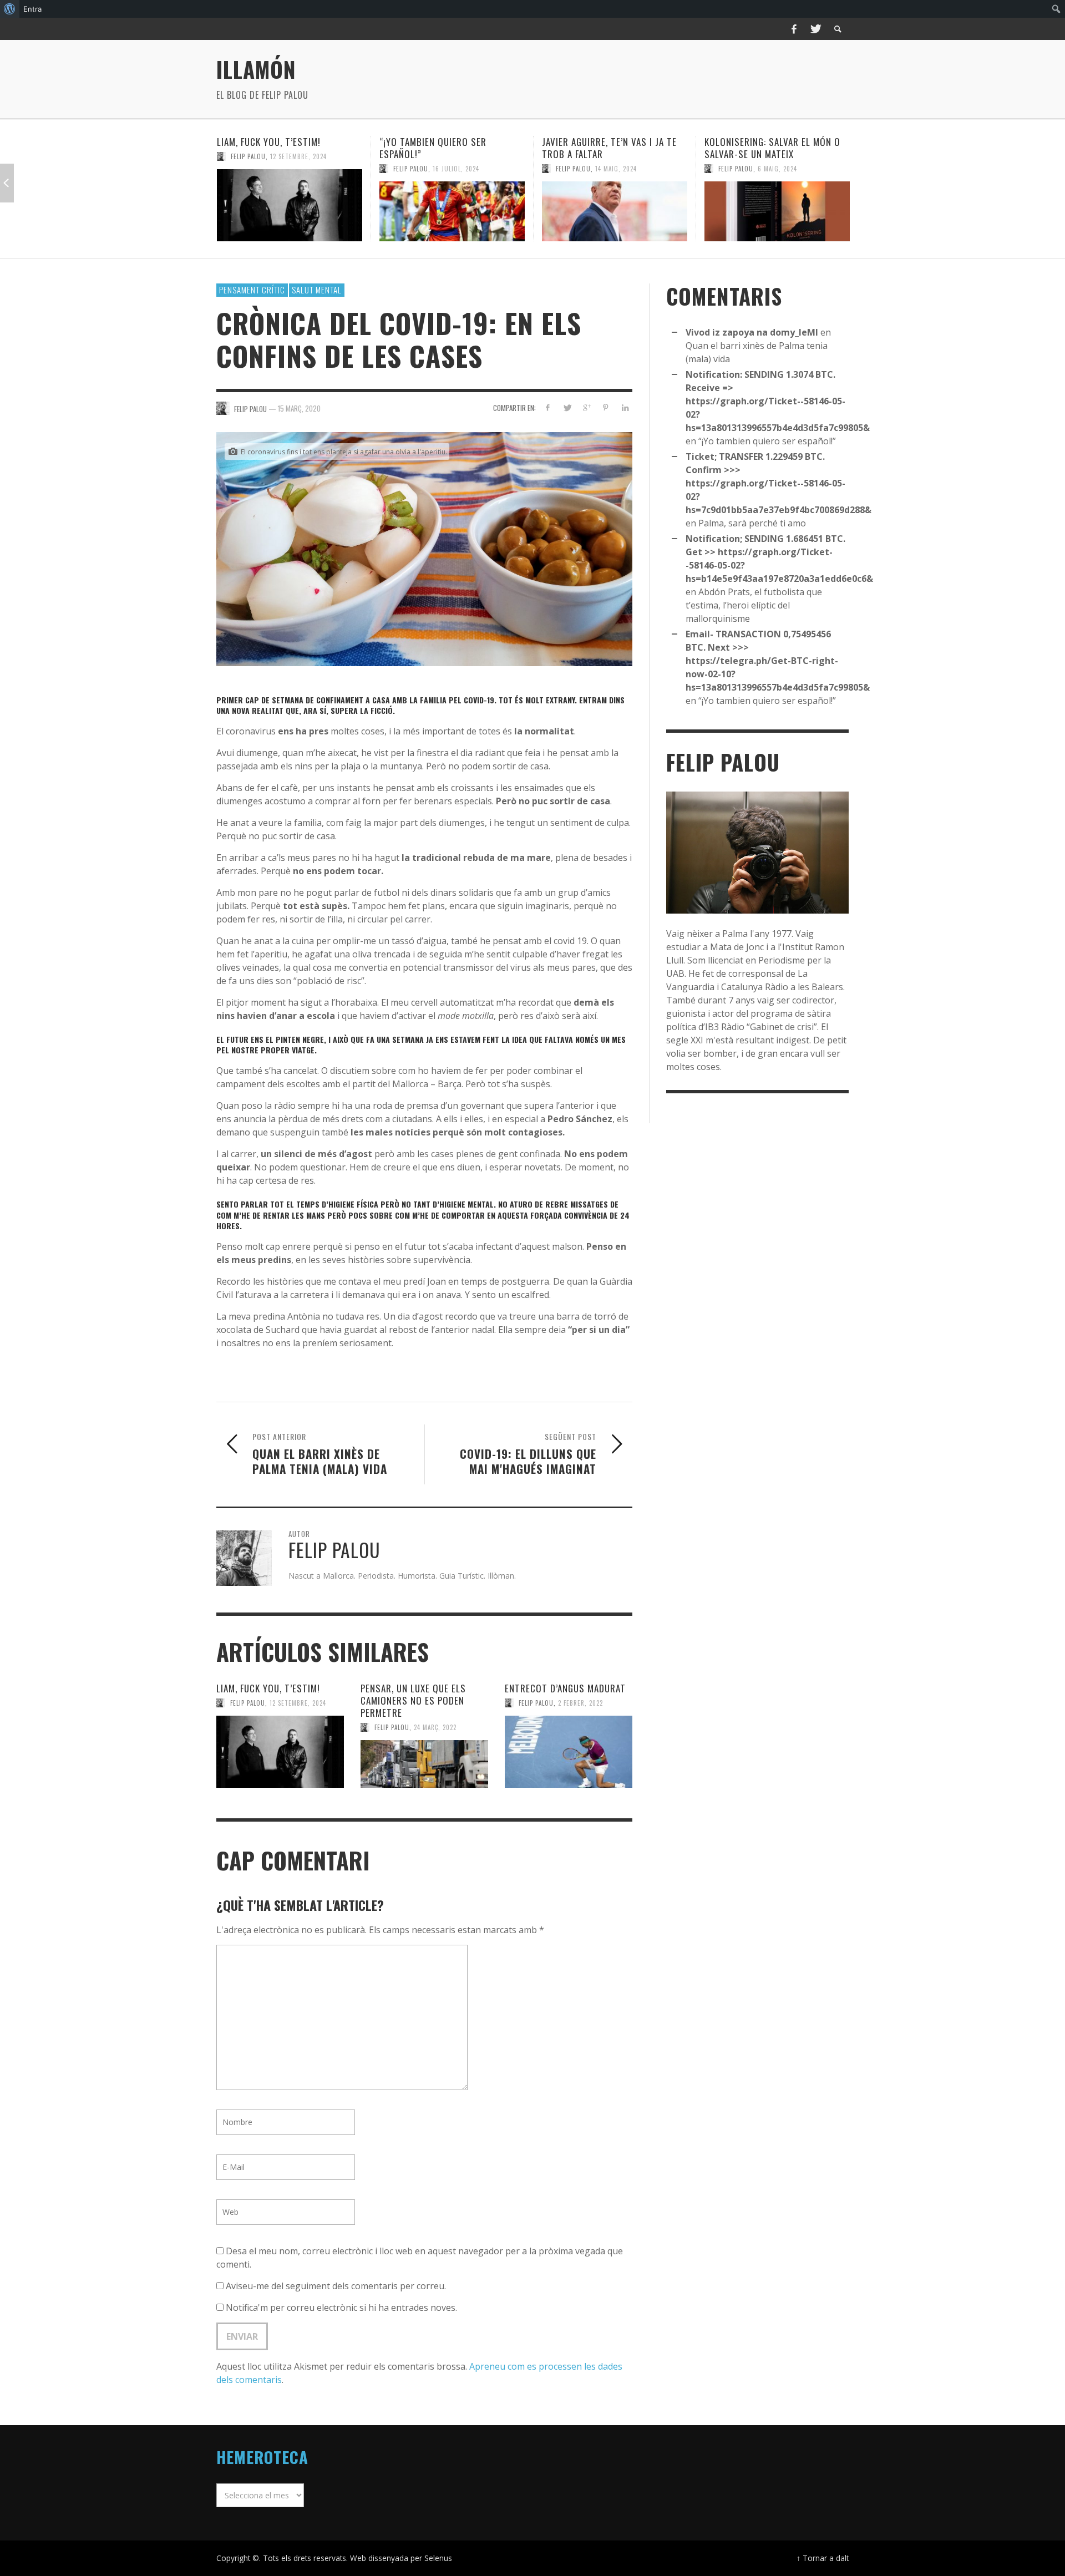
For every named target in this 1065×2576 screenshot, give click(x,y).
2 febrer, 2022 (580, 1703)
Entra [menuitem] (32, 9)
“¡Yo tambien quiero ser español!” (270, 148)
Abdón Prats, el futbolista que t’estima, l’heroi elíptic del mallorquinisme (775, 154)
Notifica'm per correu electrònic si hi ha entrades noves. (341, 2308)
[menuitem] (10, 9)
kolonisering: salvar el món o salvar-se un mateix (610, 148)
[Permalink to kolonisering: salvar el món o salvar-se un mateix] (615, 211)
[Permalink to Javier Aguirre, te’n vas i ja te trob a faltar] (452, 211)
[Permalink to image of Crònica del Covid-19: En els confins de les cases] (424, 548)
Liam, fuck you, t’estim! (268, 1688)
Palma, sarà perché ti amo (752, 523)
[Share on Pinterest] (605, 407)
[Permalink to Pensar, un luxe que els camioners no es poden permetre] (424, 1764)
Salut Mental (317, 290)
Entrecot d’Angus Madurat (565, 1688)
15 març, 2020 (299, 408)
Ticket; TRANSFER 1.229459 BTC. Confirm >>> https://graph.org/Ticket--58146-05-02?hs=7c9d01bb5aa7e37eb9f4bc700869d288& (779, 483)
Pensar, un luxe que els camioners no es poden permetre (413, 1700)
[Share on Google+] (587, 407)
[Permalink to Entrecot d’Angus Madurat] (569, 1752)
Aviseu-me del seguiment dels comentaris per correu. (336, 2286)
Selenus (438, 2558)
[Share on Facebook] (548, 407)
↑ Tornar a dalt (823, 2558)
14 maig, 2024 (453, 169)
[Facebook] (794, 29)
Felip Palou (248, 169)
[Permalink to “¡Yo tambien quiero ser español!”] (290, 211)
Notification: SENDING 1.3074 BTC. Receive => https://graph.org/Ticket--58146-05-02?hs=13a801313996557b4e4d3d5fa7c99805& (778, 401)
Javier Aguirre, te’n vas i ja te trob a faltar (447, 148)
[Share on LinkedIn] (625, 407)
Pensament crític (252, 290)
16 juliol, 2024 (293, 169)
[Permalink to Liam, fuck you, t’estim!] (280, 1752)
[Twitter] (815, 29)
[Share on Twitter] (567, 407)
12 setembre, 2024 (298, 1703)
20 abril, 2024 (780, 181)
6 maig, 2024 (615, 169)
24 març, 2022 (435, 1727)
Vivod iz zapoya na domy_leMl (752, 332)
